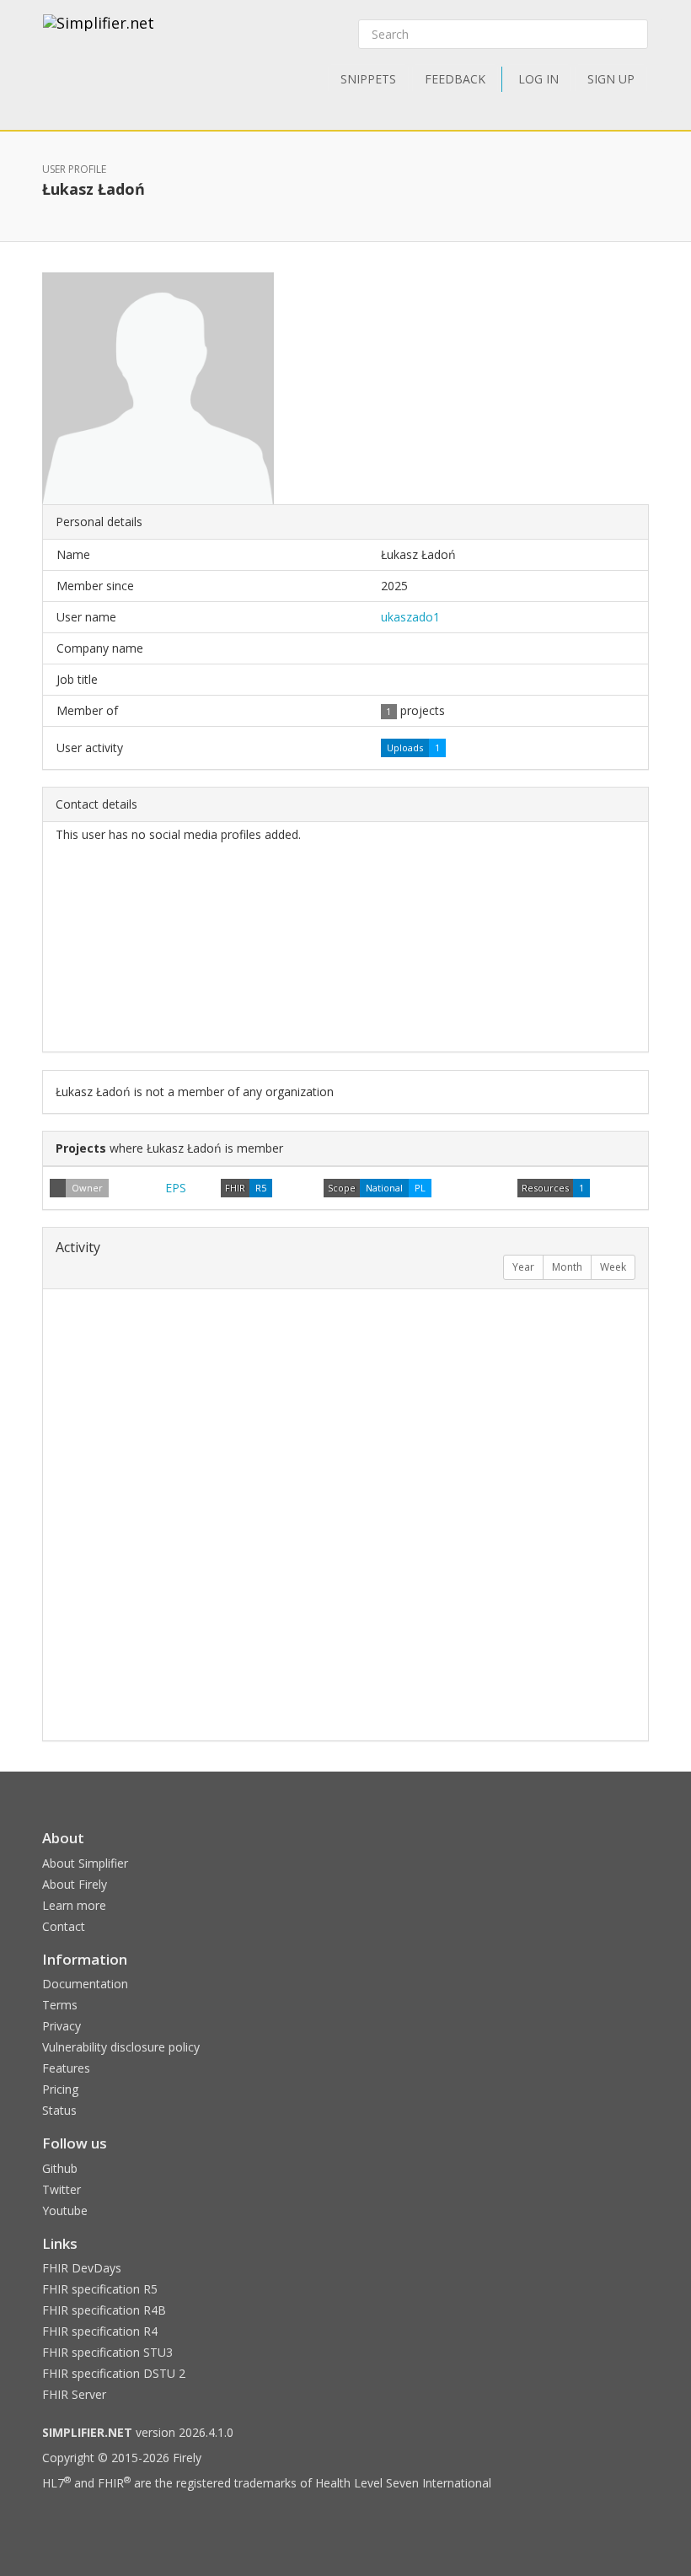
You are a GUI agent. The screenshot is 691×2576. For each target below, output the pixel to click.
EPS (176, 1188)
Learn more (74, 1905)
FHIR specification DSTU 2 (114, 2373)
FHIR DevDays (82, 2268)
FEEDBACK (455, 79)
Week (613, 1267)
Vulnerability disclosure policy (121, 2047)
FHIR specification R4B (104, 2310)
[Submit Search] (634, 35)
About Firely (75, 1884)
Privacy (62, 2026)
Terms (60, 2005)
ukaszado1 (410, 617)
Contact (64, 1926)
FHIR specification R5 (100, 2289)
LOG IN (538, 79)
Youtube (65, 2210)
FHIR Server (74, 2394)
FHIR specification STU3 (107, 2352)
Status (59, 2110)
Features (66, 2068)
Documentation (85, 1984)
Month (567, 1267)
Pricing (60, 2089)
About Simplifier (85, 1863)
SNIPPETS (368, 79)
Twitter (62, 2189)
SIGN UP (611, 79)
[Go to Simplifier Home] (99, 34)
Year (523, 1267)
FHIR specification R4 (100, 2331)
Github (60, 2168)
